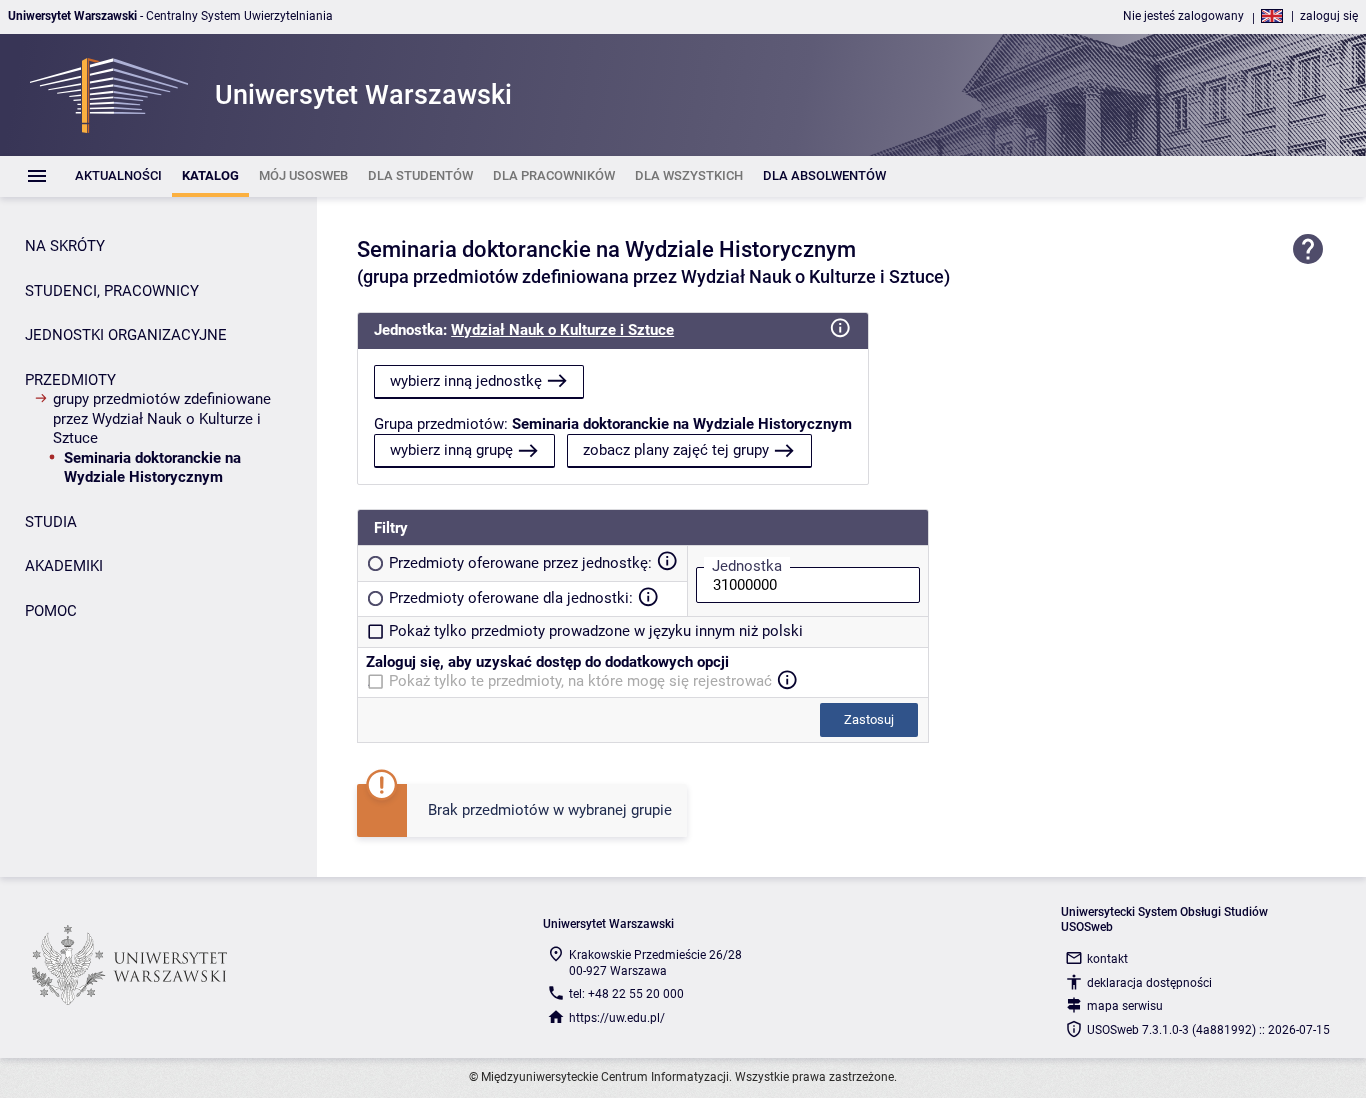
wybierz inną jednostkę (466, 381)
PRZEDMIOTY (70, 380)
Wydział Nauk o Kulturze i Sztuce (562, 330)
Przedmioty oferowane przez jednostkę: (520, 563)
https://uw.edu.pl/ (617, 1018)
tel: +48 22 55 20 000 (626, 994)
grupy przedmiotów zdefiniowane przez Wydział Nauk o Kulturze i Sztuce (162, 418)
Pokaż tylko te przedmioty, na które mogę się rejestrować (580, 681)
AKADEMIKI (64, 566)
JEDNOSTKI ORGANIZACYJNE (126, 335)
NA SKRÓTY (65, 246)
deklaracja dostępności (1149, 983)
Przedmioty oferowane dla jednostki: (511, 598)
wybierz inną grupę (451, 450)
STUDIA (51, 522)
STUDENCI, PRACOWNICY (112, 291)
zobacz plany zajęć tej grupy (676, 450)
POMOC (51, 611)
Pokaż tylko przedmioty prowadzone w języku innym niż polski (596, 631)
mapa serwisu (1125, 1006)
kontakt (1107, 959)
